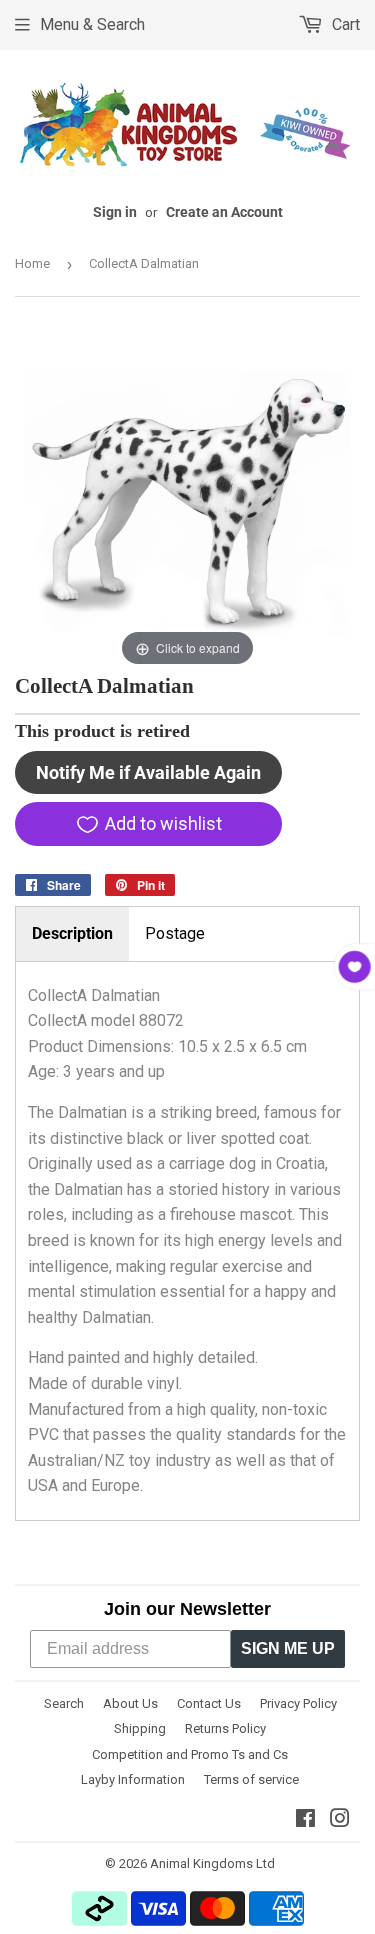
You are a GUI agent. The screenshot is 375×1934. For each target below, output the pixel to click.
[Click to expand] (187, 498)
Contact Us (209, 1703)
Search (64, 1703)
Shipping (140, 1728)
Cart (344, 24)
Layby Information (133, 1779)
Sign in (115, 212)
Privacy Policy (298, 1703)
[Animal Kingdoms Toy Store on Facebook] (305, 1820)
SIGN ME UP (288, 1648)
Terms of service (251, 1779)
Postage (175, 933)
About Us (130, 1703)
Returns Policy (225, 1728)
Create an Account (224, 212)
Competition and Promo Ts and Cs (190, 1754)
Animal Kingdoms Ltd (212, 1863)
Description (72, 933)
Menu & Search (92, 24)
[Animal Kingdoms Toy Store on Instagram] (340, 1820)
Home (32, 263)
